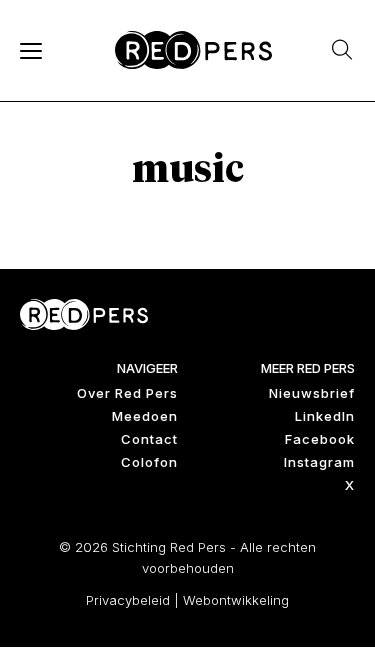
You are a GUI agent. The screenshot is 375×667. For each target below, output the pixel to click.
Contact (149, 439)
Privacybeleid (128, 600)
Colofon (149, 462)
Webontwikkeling (236, 600)
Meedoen (145, 416)
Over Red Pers (127, 393)
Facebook (320, 439)
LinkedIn (325, 416)
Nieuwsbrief (312, 393)
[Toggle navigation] (30, 50)
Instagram (319, 462)
